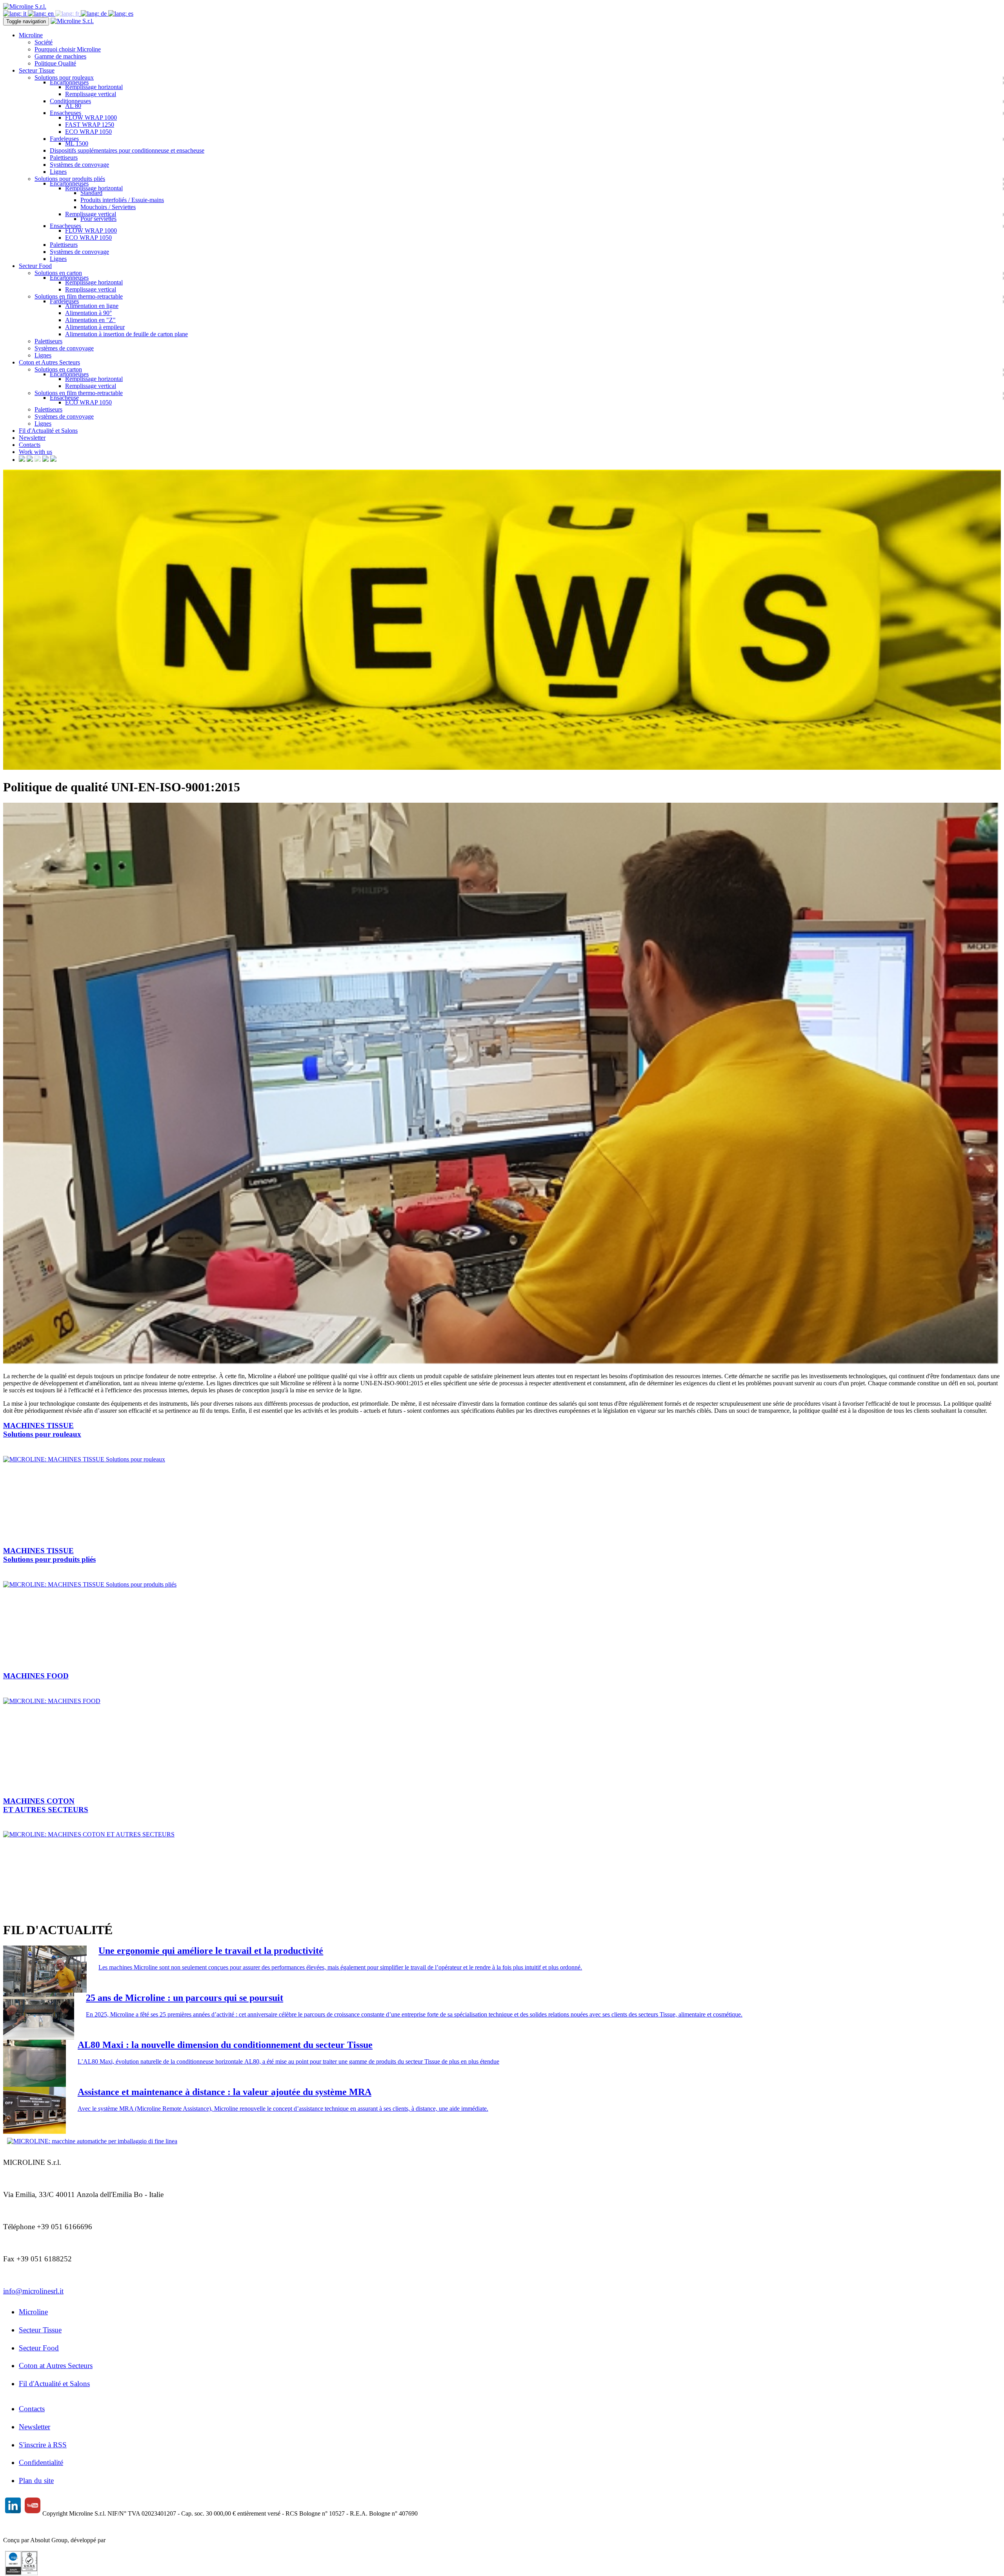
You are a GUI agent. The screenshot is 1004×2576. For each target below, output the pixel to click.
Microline (33, 2312)
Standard (91, 193)
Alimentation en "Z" (90, 320)
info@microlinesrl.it (33, 2291)
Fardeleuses (64, 139)
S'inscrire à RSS (43, 2445)
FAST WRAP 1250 (90, 125)
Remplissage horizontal (94, 87)
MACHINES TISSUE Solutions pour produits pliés (49, 1555)
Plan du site (36, 2480)
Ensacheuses (65, 113)
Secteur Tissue (40, 2330)
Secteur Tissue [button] (37, 70)
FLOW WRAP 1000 (91, 118)
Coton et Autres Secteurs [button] (49, 362)
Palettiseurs (64, 158)
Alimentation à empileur (95, 327)
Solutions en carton (58, 273)
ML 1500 (77, 143)
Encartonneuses (69, 82)
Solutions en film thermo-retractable (79, 296)
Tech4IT (118, 2540)
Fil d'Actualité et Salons (48, 431)
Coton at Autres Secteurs (56, 2366)
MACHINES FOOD (36, 1676)
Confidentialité (41, 2462)
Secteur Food (39, 2348)
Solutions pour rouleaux (64, 77)
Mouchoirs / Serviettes (108, 207)
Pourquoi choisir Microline (68, 49)
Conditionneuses (70, 101)
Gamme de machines (60, 56)
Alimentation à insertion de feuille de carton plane (126, 334)
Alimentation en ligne (92, 306)
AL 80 (73, 106)
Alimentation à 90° (88, 313)
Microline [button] (31, 35)
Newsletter (32, 438)
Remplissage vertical (91, 94)
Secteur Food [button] (35, 266)
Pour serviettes (98, 219)
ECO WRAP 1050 (88, 132)
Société (44, 42)
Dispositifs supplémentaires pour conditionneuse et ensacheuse (127, 150)
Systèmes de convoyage (79, 165)
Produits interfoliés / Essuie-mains (122, 200)
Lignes (58, 172)
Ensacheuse (64, 398)
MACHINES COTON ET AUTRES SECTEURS (46, 1805)
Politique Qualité (55, 63)
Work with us (35, 452)
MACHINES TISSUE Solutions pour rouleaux (42, 1430)
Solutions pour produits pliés (70, 179)
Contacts (30, 445)
